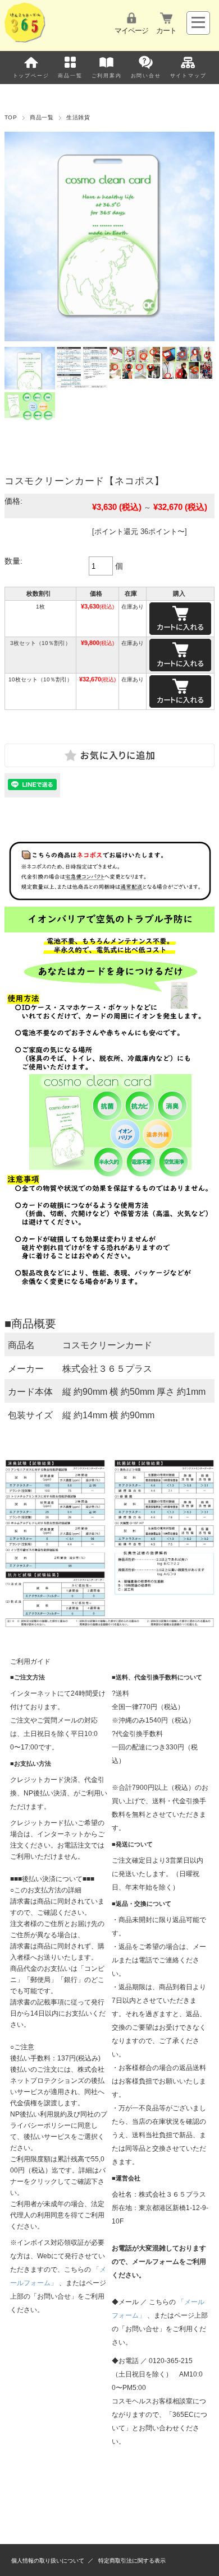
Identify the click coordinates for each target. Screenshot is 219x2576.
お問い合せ (146, 76)
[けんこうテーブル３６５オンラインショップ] (25, 40)
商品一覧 (70, 76)
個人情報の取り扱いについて (48, 2561)
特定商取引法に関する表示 (132, 2561)
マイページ (131, 31)
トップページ (31, 76)
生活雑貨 (78, 117)
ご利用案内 (107, 76)
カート (166, 31)
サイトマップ (188, 76)
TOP (11, 117)
